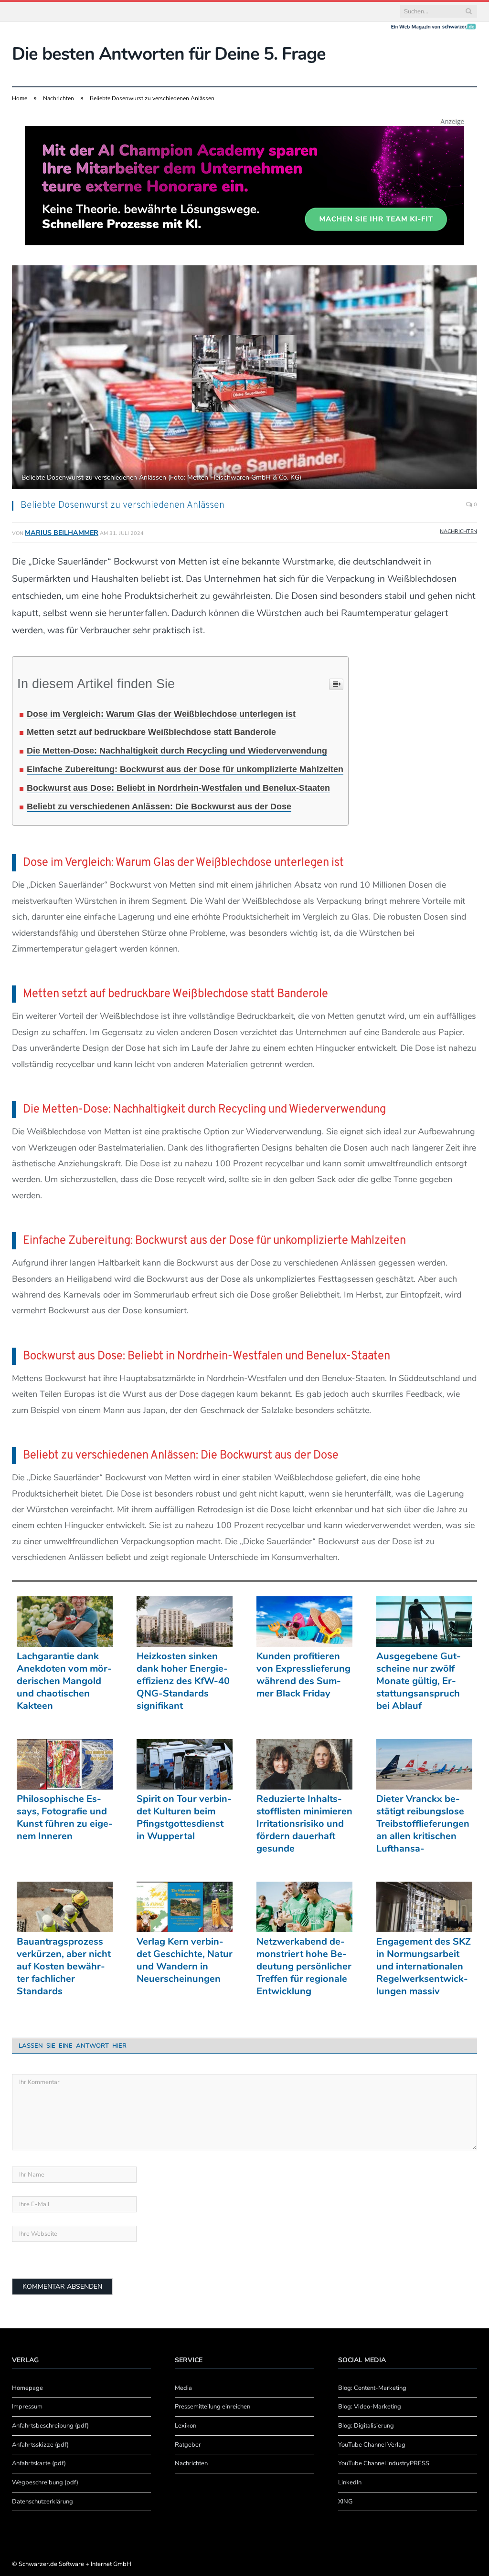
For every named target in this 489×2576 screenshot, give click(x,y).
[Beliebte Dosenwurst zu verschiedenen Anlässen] (244, 378)
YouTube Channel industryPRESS (384, 2463)
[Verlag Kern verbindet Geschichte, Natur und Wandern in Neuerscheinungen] (185, 1907)
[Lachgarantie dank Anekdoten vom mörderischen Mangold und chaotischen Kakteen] (65, 1622)
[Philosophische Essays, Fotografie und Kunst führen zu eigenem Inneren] (65, 1764)
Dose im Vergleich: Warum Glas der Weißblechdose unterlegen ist (161, 714)
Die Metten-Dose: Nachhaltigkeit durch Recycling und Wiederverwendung (177, 751)
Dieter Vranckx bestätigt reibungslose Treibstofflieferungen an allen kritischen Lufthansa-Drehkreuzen (423, 1824)
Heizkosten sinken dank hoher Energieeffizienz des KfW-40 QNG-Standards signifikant (183, 1681)
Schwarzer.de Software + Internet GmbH (75, 2564)
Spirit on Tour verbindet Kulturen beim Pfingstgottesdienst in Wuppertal (184, 1818)
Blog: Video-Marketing (370, 2407)
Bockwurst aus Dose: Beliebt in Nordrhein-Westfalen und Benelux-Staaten (178, 788)
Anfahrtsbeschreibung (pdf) (50, 2426)
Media (183, 2388)
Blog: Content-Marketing (372, 2388)
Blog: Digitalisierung (366, 2426)
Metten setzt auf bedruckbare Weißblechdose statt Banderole (151, 732)
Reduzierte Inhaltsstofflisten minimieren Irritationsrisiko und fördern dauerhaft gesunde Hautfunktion (304, 1824)
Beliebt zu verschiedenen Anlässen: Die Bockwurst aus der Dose (159, 806)
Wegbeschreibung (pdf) (45, 2482)
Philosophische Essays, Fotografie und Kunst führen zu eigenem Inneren (65, 1818)
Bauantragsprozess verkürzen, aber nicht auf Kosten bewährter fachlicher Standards (64, 1967)
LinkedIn (350, 2482)
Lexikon (186, 2426)
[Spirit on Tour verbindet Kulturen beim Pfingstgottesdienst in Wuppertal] (185, 1764)
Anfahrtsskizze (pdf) (40, 2445)
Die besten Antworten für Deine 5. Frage (169, 54)
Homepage (27, 2388)
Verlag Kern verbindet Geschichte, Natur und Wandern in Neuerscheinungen (185, 1960)
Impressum (27, 2407)
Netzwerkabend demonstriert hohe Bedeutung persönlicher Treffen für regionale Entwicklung (304, 1967)
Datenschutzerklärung (43, 2502)
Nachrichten (458, 531)
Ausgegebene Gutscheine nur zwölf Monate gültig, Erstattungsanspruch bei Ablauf (419, 1681)
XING (345, 2502)
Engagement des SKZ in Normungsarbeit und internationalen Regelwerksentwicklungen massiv (424, 1967)
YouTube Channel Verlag (372, 2445)
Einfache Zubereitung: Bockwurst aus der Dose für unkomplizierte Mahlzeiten (185, 769)
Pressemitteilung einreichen (213, 2407)
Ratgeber (188, 2445)
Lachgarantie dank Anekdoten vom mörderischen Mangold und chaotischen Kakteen (64, 1681)
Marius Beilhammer (62, 533)
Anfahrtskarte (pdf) (39, 2463)
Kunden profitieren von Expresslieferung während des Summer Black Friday (303, 1675)
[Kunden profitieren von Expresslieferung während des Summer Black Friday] (304, 1622)
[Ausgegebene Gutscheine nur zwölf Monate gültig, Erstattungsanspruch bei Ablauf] (424, 1622)
